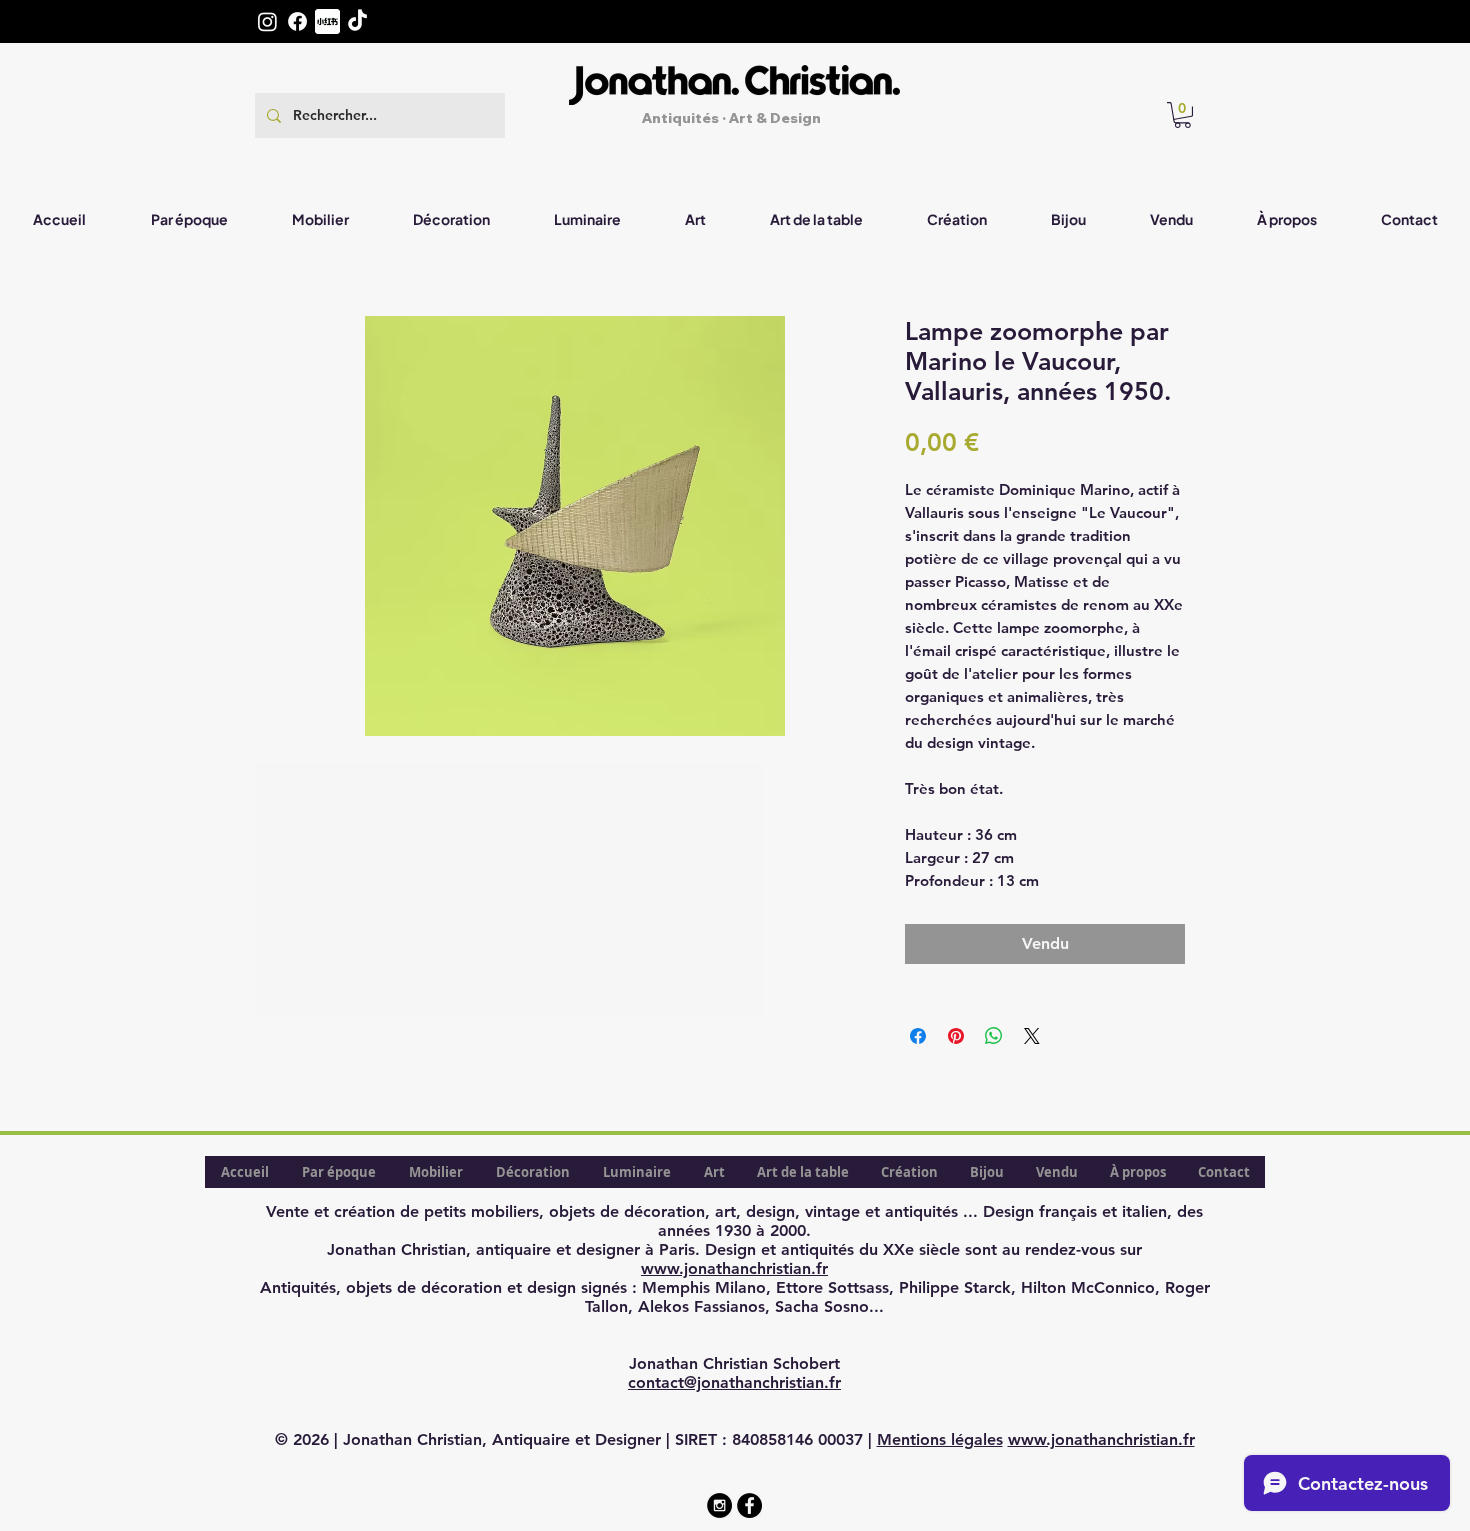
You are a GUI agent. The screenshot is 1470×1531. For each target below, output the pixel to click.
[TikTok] (357, 21)
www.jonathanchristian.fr (734, 1268)
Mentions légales (940, 1439)
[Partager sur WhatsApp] (994, 1036)
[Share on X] (1032, 1036)
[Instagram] (267, 21)
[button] (1182, 115)
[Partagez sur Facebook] (918, 1036)
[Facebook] (297, 21)
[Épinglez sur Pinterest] (956, 1036)
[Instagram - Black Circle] (719, 1505)
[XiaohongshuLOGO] (327, 21)
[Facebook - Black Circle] (749, 1505)
